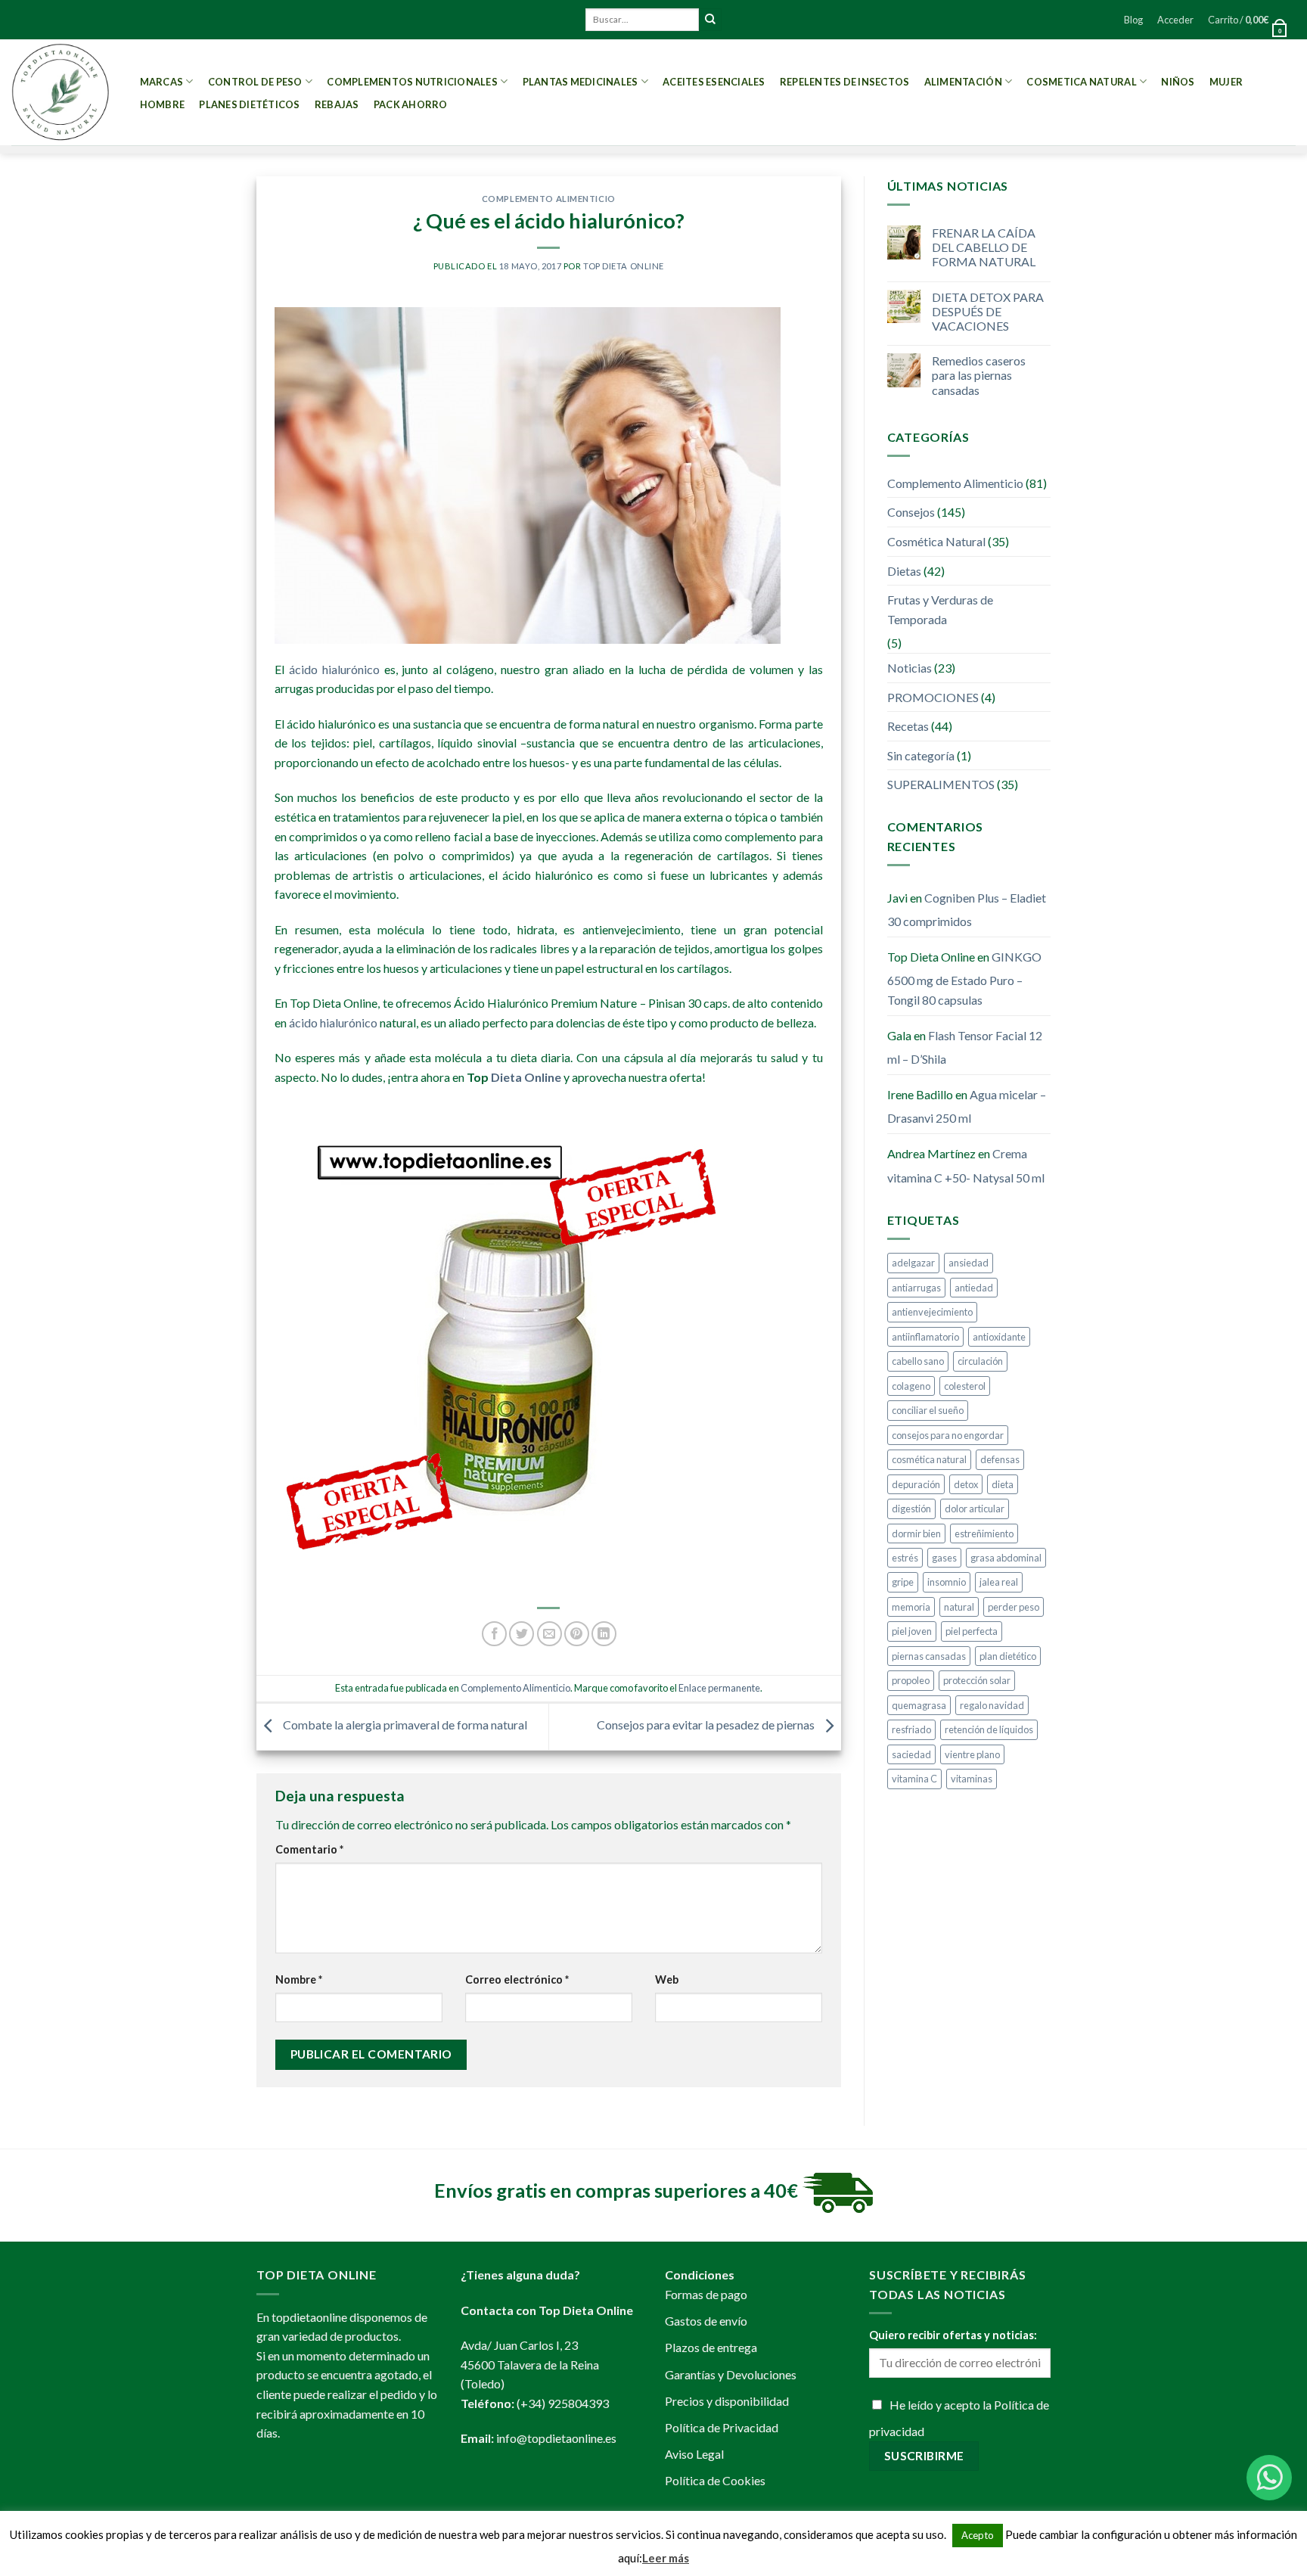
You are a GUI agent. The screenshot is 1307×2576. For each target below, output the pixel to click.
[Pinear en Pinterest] (577, 1634)
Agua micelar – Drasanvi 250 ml (967, 1106)
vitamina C (914, 1779)
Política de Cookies (715, 2480)
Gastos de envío (706, 2321)
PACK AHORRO (411, 104)
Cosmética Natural (936, 541)
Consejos (911, 512)
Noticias (910, 668)
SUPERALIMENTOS (941, 784)
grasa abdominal (1006, 1558)
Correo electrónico (517, 1979)
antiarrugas (916, 1288)
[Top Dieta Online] (61, 92)
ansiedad (969, 1263)
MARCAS (162, 82)
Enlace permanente (719, 1688)
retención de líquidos (989, 1729)
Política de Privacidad (722, 2427)
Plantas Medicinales (581, 82)
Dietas (904, 571)
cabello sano (918, 1361)
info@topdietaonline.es (556, 2438)
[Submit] (710, 20)
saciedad (911, 1754)
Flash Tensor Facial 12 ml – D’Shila (965, 1047)
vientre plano (972, 1754)
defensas (1000, 1459)
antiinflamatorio (925, 1337)
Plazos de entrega (711, 2347)
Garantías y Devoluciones (731, 2374)
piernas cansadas (929, 1656)
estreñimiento (984, 1533)
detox (966, 1484)
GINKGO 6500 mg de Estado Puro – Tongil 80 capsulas (964, 978)
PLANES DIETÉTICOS (249, 104)
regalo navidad (992, 1705)
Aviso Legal (694, 2454)
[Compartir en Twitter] (522, 1634)
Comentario (309, 1849)
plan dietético (1008, 1656)
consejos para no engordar (948, 1435)
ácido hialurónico (334, 669)
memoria (911, 1607)
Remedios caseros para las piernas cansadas (979, 375)
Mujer (1226, 82)
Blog (1133, 20)
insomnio (947, 1582)
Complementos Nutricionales (412, 82)
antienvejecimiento (932, 1312)
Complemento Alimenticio (549, 199)
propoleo (911, 1680)
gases (944, 1558)
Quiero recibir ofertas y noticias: (953, 2335)
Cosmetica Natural (1081, 82)
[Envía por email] (549, 1634)
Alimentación (963, 82)
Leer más (666, 2558)
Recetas (908, 726)
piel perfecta (972, 1631)
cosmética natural (929, 1459)
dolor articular (975, 1509)
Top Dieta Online (624, 266)
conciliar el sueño (928, 1410)
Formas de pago (706, 2294)
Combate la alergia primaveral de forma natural (404, 1725)
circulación (980, 1361)
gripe (903, 1582)
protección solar (977, 1680)
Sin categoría (921, 755)
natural (959, 1607)
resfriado (911, 1729)
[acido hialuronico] (501, 1327)
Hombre (163, 104)
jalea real (999, 1582)
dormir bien (916, 1533)
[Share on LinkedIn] (604, 1634)
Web (667, 1979)
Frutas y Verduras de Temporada (940, 609)
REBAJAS (337, 104)
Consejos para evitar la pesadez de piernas (707, 1725)
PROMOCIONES (933, 697)
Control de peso (255, 82)
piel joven (912, 1631)
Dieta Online (526, 1077)
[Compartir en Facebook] (494, 1634)
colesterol (965, 1386)
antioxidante (999, 1337)
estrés (905, 1558)
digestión (911, 1509)
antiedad (974, 1288)
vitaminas (972, 1779)
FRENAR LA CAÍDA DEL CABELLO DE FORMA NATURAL (984, 247)
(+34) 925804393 (563, 2403)
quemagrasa (919, 1705)
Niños (1178, 82)
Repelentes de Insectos (845, 82)
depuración (916, 1484)
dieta (1003, 1484)
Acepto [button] (978, 2535)
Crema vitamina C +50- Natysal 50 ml (966, 1165)
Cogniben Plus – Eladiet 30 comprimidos (967, 910)
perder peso (1014, 1607)
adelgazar (913, 1263)
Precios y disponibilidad (727, 2401)
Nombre (299, 1979)
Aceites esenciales (714, 82)
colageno (911, 1386)
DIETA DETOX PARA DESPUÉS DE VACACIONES (988, 311)
